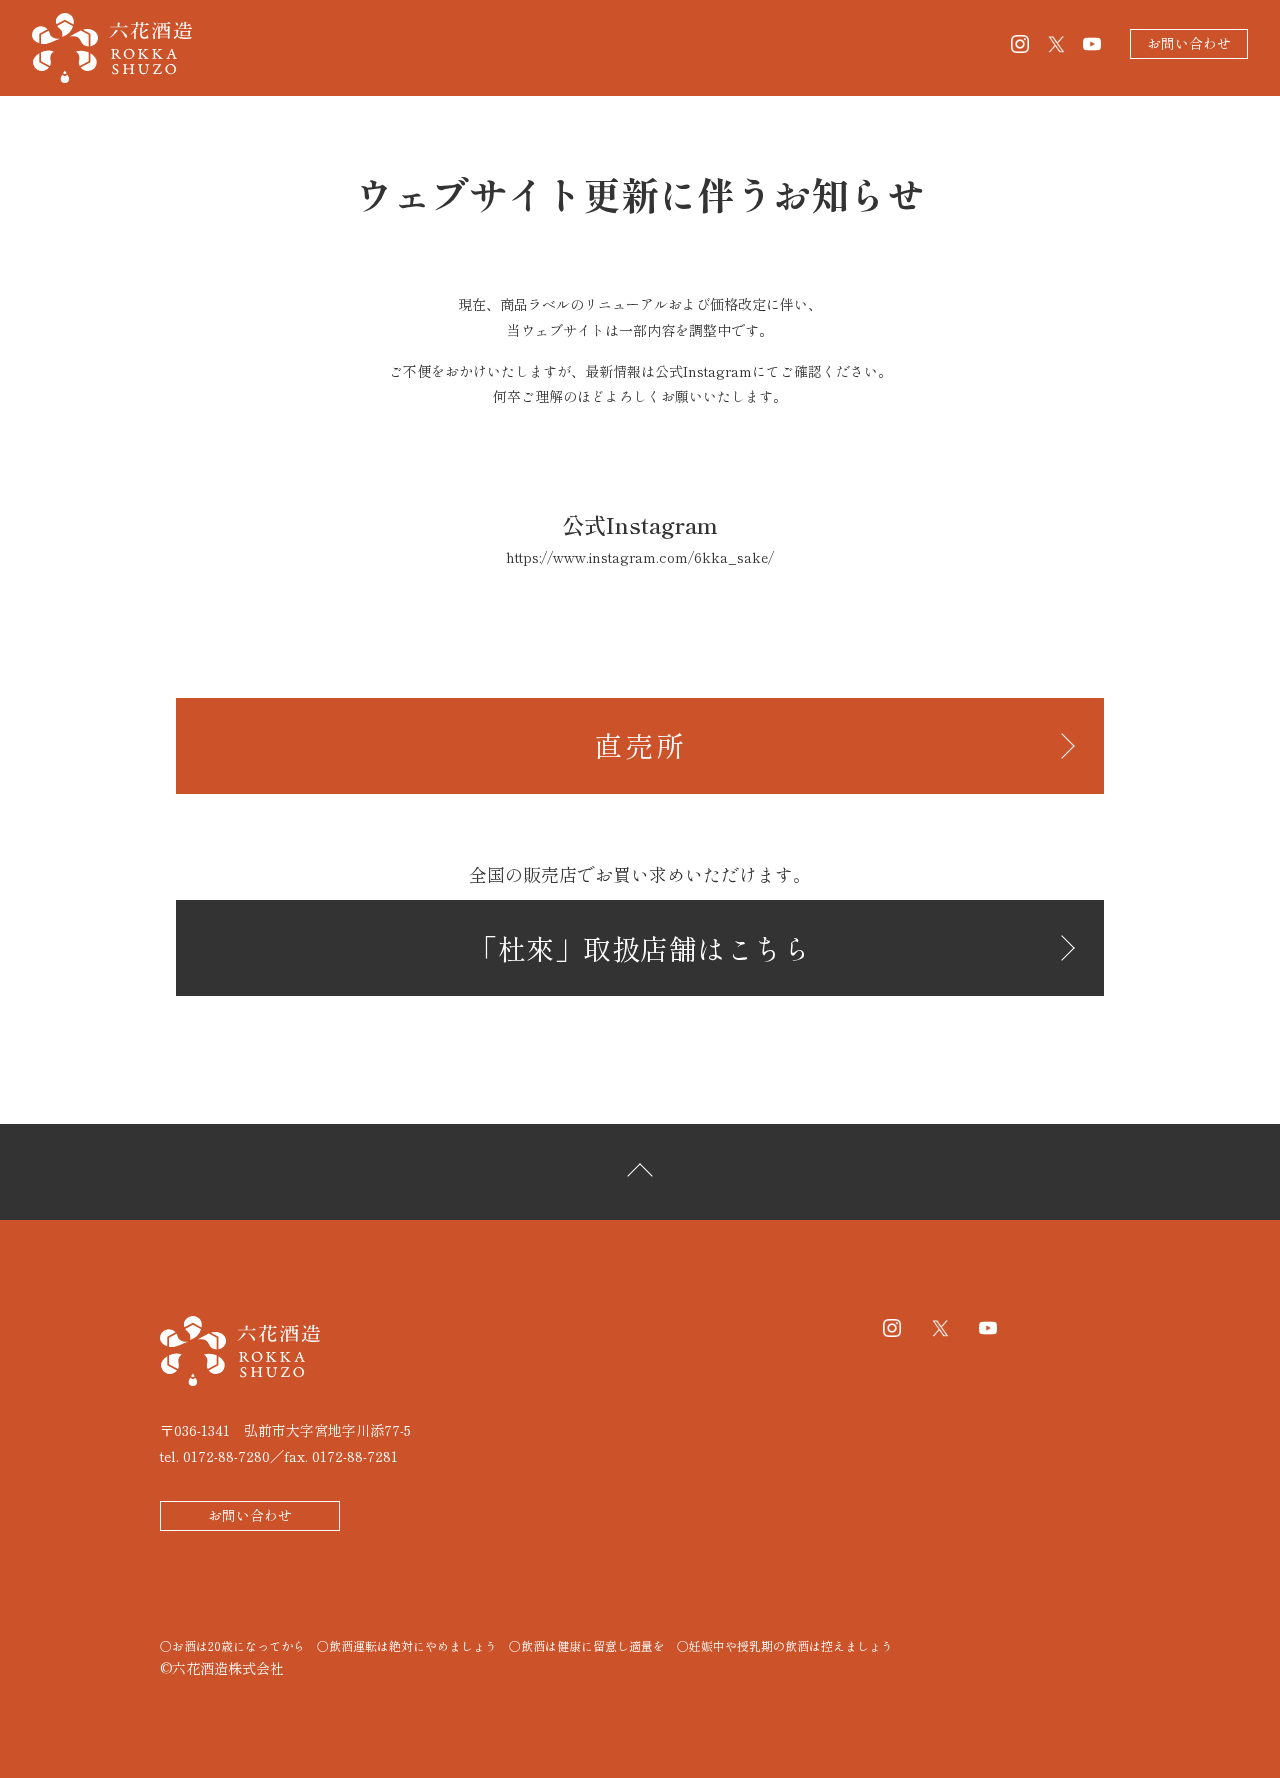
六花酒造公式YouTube (1092, 44)
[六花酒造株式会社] (166, 48)
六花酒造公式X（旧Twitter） (1056, 44)
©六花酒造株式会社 (222, 1668)
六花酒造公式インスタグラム (1020, 44)
